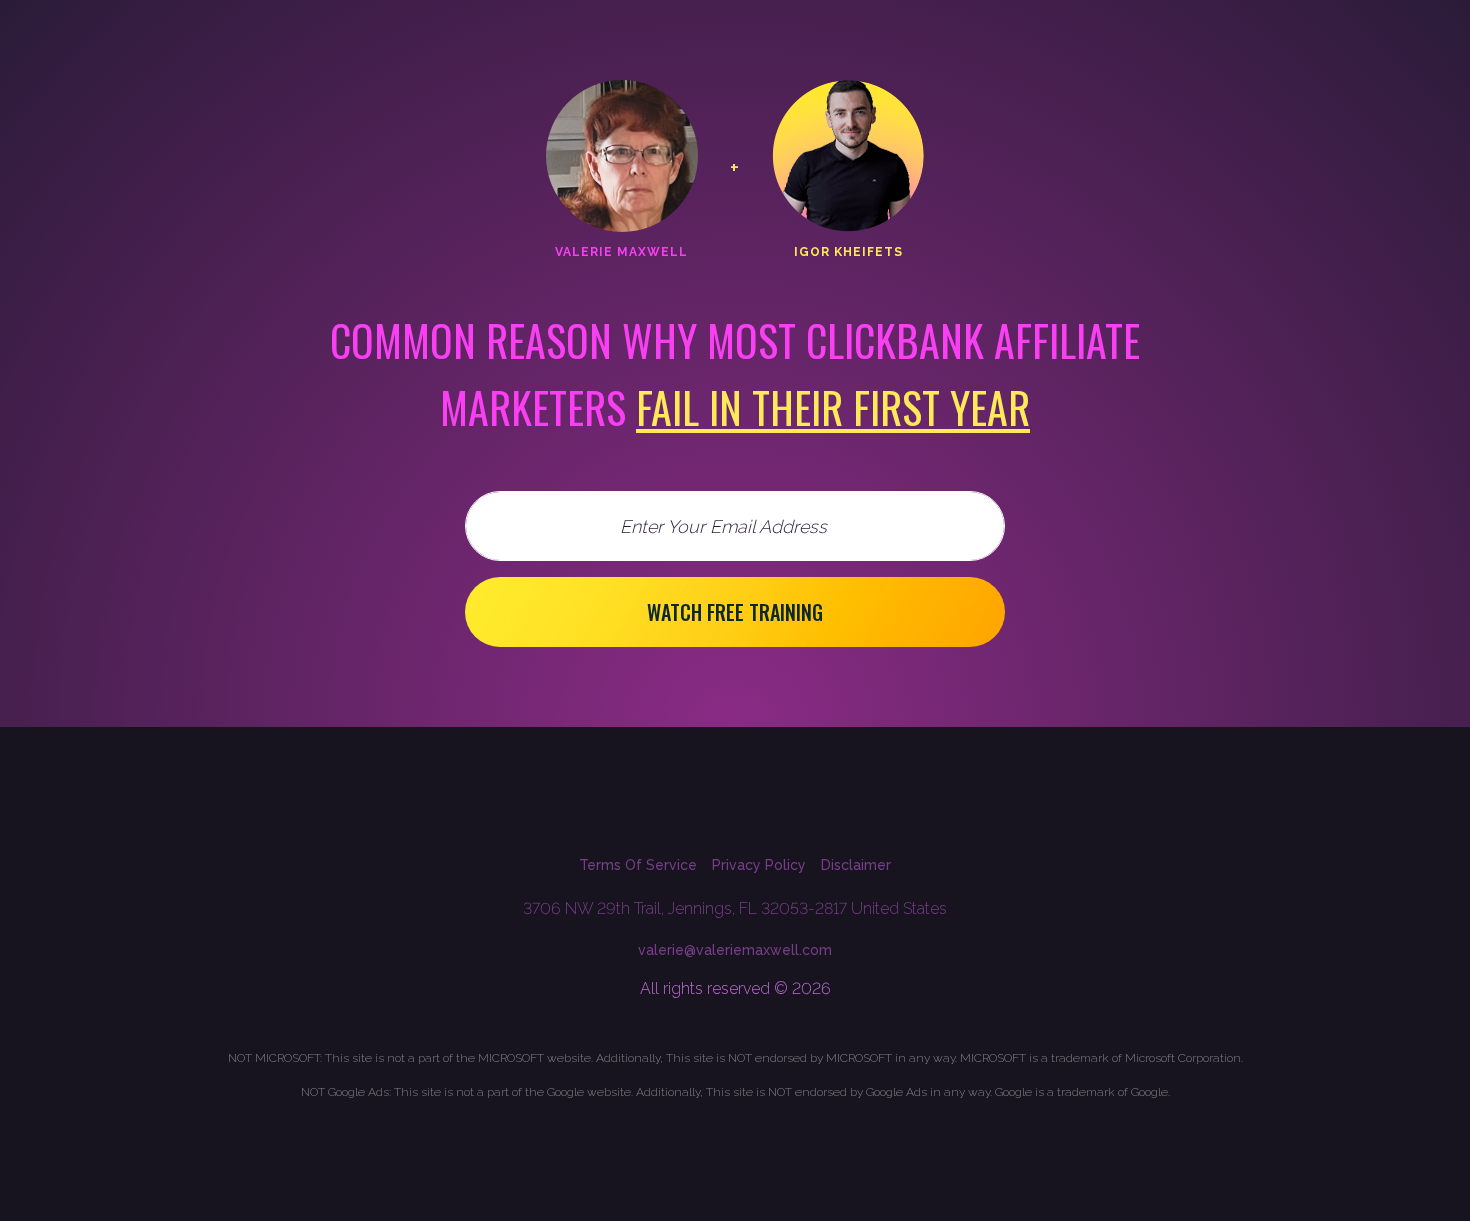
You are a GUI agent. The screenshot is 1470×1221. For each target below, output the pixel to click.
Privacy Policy (759, 865)
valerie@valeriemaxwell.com (735, 950)
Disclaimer (856, 865)
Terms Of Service (638, 865)
